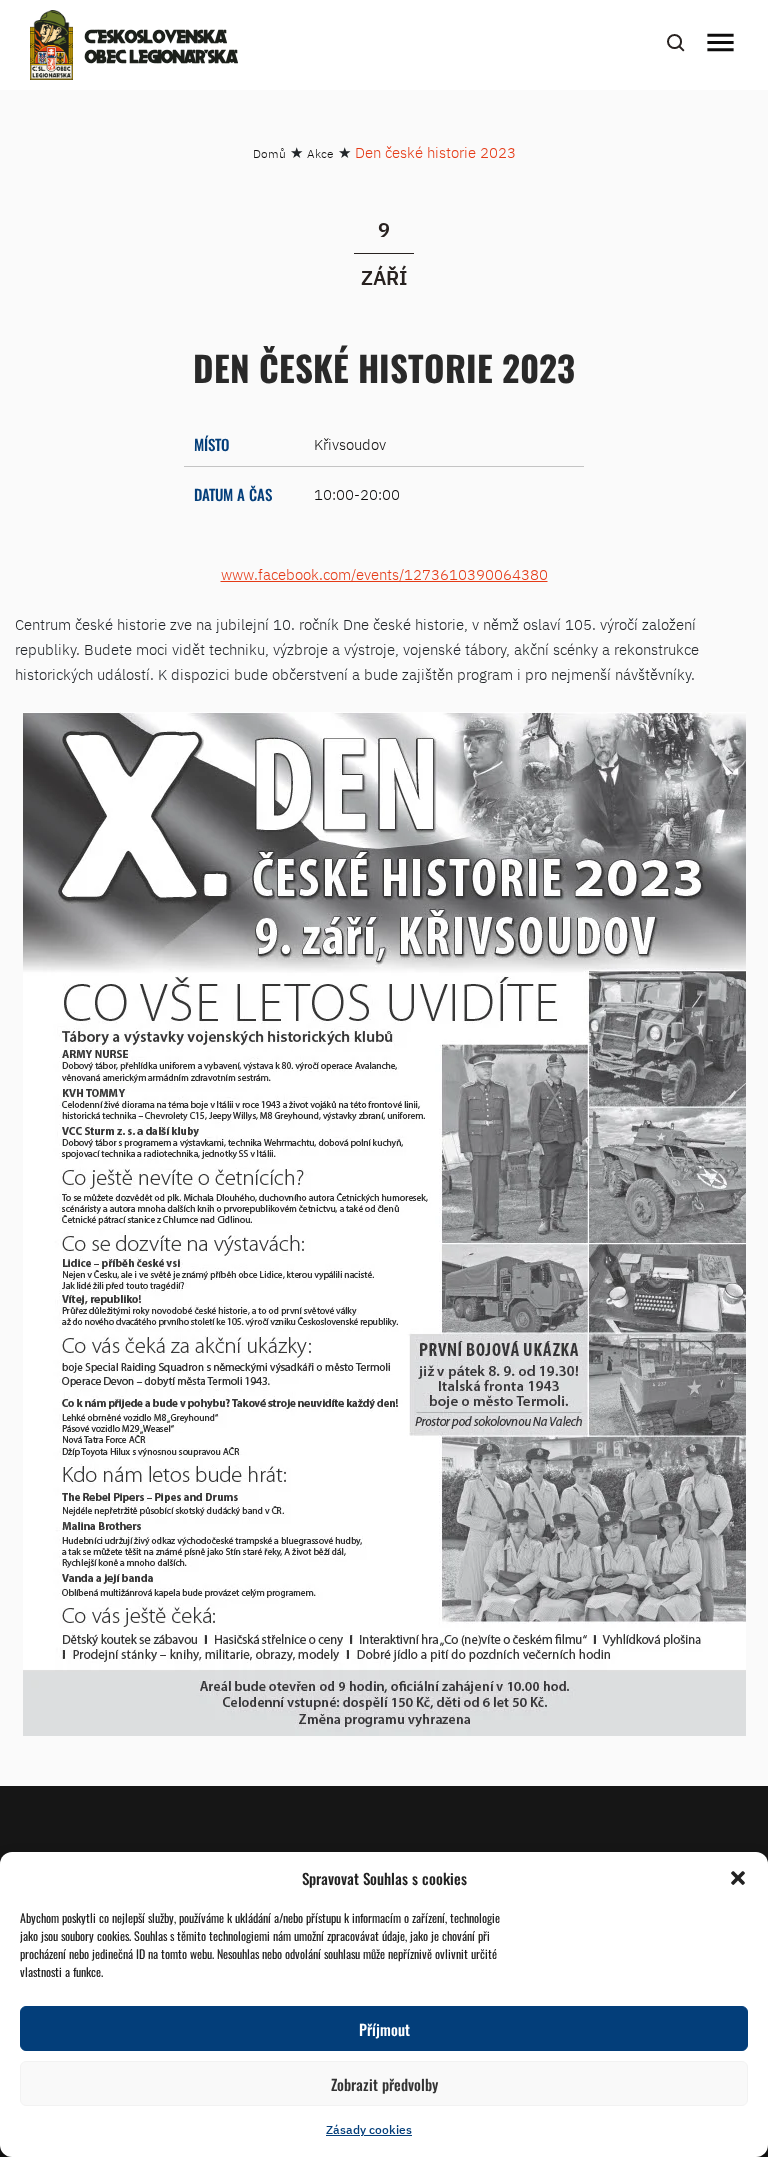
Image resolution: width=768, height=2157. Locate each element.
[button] (738, 1878)
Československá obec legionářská (161, 48)
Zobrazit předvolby (384, 2084)
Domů (269, 153)
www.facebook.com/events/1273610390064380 (384, 574)
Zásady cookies (369, 2129)
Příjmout (384, 2029)
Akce (320, 153)
